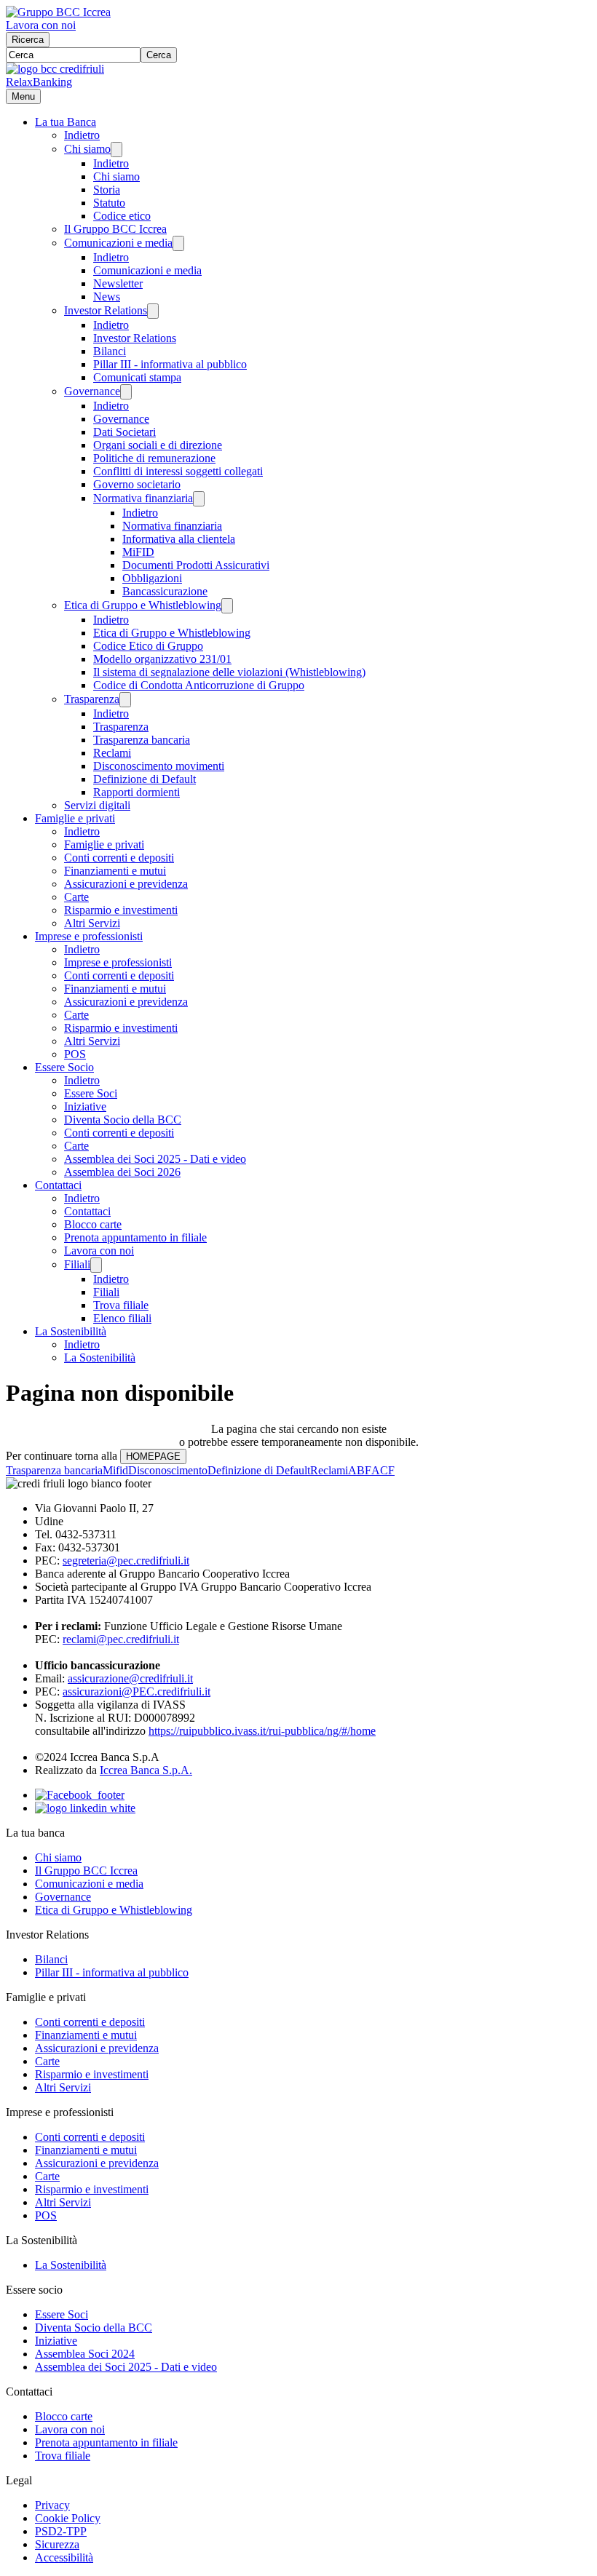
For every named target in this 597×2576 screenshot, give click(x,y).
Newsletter (118, 283)
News (107, 297)
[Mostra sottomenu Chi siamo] (116, 150)
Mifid (115, 1470)
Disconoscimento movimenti (159, 766)
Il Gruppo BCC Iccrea (115, 229)
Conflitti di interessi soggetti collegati (178, 471)
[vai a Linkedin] (85, 1808)
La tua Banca (66, 122)
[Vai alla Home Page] (55, 69)
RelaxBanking (39, 82)
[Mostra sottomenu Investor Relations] (153, 311)
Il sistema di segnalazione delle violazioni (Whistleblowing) (229, 672)
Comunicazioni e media (118, 243)
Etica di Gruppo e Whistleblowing (143, 605)
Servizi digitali (97, 805)
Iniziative (85, 1106)
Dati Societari (124, 432)
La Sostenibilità (71, 1331)
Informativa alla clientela (179, 539)
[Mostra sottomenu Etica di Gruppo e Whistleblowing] (227, 606)
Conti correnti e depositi (119, 858)
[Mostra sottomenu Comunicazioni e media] (178, 243)
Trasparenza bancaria (142, 740)
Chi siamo (87, 149)
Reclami (112, 753)
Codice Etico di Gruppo (148, 646)
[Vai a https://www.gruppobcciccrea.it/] (58, 12)
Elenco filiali (122, 1318)
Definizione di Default (145, 779)
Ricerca (28, 40)
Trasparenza (92, 699)
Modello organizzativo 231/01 (162, 659)
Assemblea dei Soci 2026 (122, 1172)
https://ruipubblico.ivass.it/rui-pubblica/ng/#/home (262, 1731)
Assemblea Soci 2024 (85, 2354)
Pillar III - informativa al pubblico (170, 364)
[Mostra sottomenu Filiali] (96, 1265)
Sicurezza (57, 2544)
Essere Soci (91, 1093)
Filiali (77, 1264)
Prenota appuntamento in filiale (135, 1237)
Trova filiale (121, 1305)
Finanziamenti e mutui (115, 871)
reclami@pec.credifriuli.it (121, 1639)
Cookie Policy (68, 2518)
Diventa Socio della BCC (123, 1120)
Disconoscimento (168, 1470)
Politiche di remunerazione (154, 458)
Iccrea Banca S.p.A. (146, 1770)
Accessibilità (64, 2557)
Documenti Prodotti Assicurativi (196, 565)
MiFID (138, 552)
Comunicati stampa (137, 377)
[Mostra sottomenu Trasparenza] (125, 700)
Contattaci (58, 1185)
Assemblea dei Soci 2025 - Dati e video (155, 1159)
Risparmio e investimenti (121, 910)
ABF (360, 1470)
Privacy (52, 2505)
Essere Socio (64, 1067)
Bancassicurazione (165, 591)
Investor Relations (106, 310)
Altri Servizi (92, 923)
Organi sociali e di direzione (158, 445)
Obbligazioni (152, 578)
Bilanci (110, 351)
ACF (383, 1470)
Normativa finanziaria (143, 498)
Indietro (82, 135)
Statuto (109, 203)
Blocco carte (93, 1224)
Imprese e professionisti (89, 936)
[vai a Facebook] (80, 1795)
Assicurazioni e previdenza (126, 884)
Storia (107, 190)
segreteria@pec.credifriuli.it (126, 1561)
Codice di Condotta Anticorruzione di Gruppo (199, 685)
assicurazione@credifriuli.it (130, 1678)
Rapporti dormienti (137, 792)
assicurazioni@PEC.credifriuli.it (137, 1692)
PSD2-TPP (61, 2531)
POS (75, 1054)
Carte (76, 897)
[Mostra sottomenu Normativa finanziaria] (199, 499)
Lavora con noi (41, 25)
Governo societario (137, 484)
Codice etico (122, 216)
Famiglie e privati (75, 818)
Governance (92, 391)
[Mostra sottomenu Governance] (126, 392)
